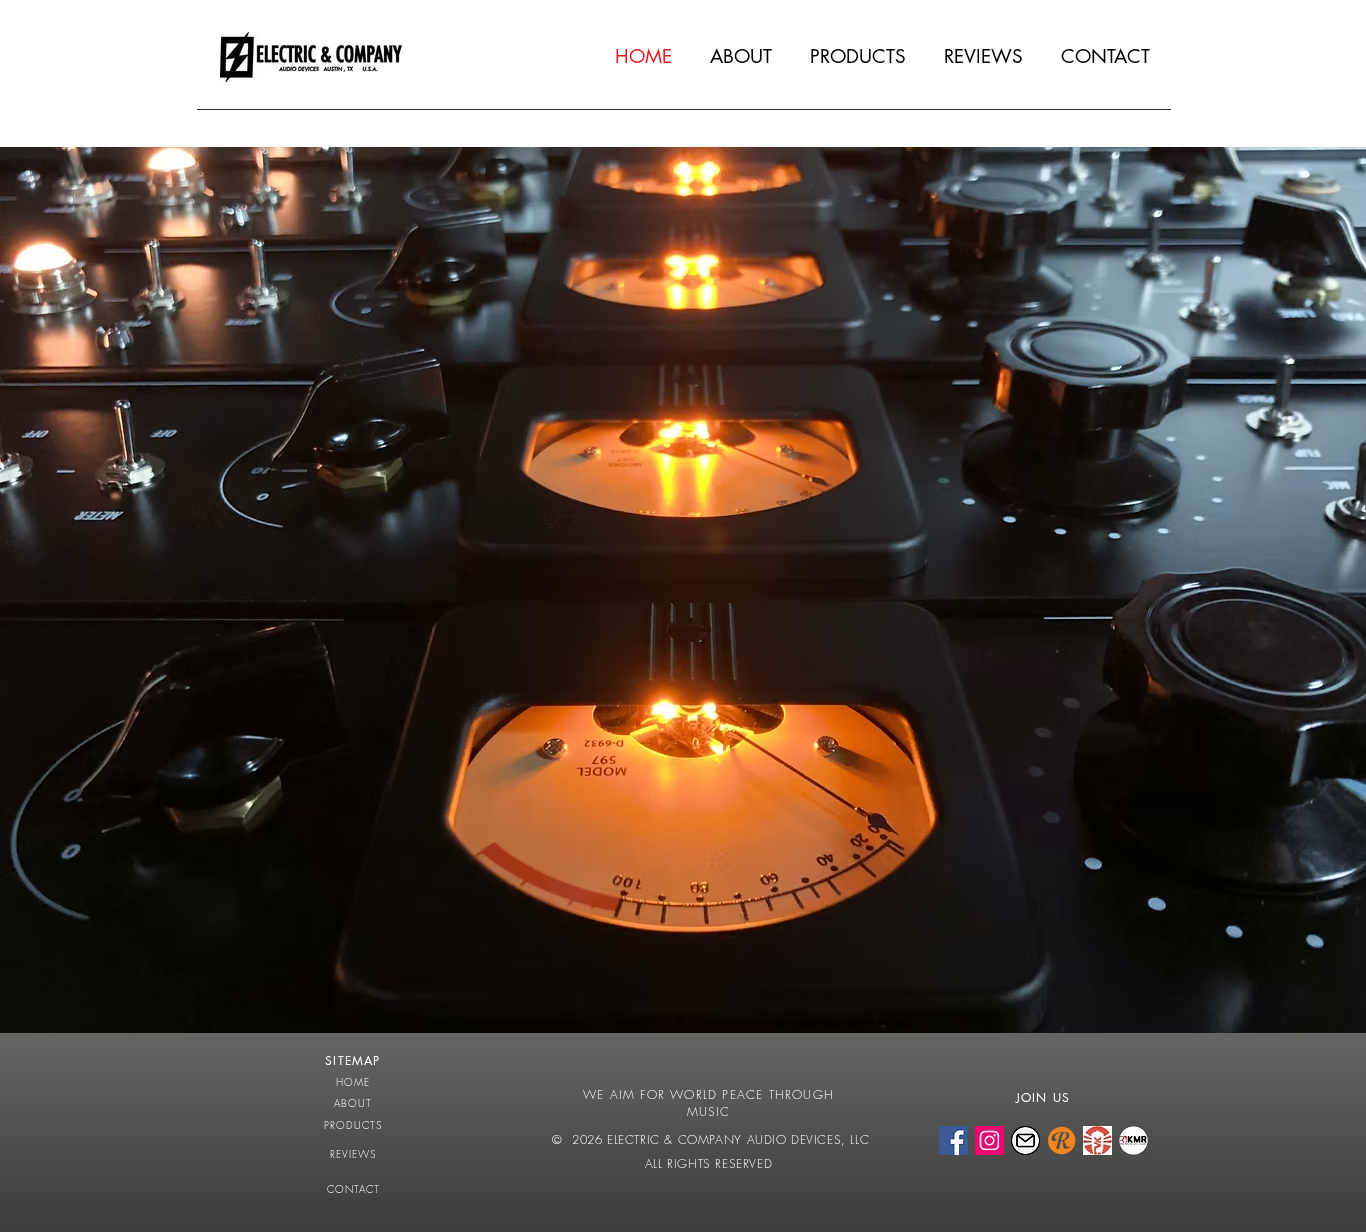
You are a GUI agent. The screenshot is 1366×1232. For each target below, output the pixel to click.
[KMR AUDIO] (1133, 1140)
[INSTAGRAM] (989, 1140)
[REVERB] (1061, 1140)
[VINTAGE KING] (1097, 1140)
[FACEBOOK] (953, 1140)
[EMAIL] (1025, 1140)
